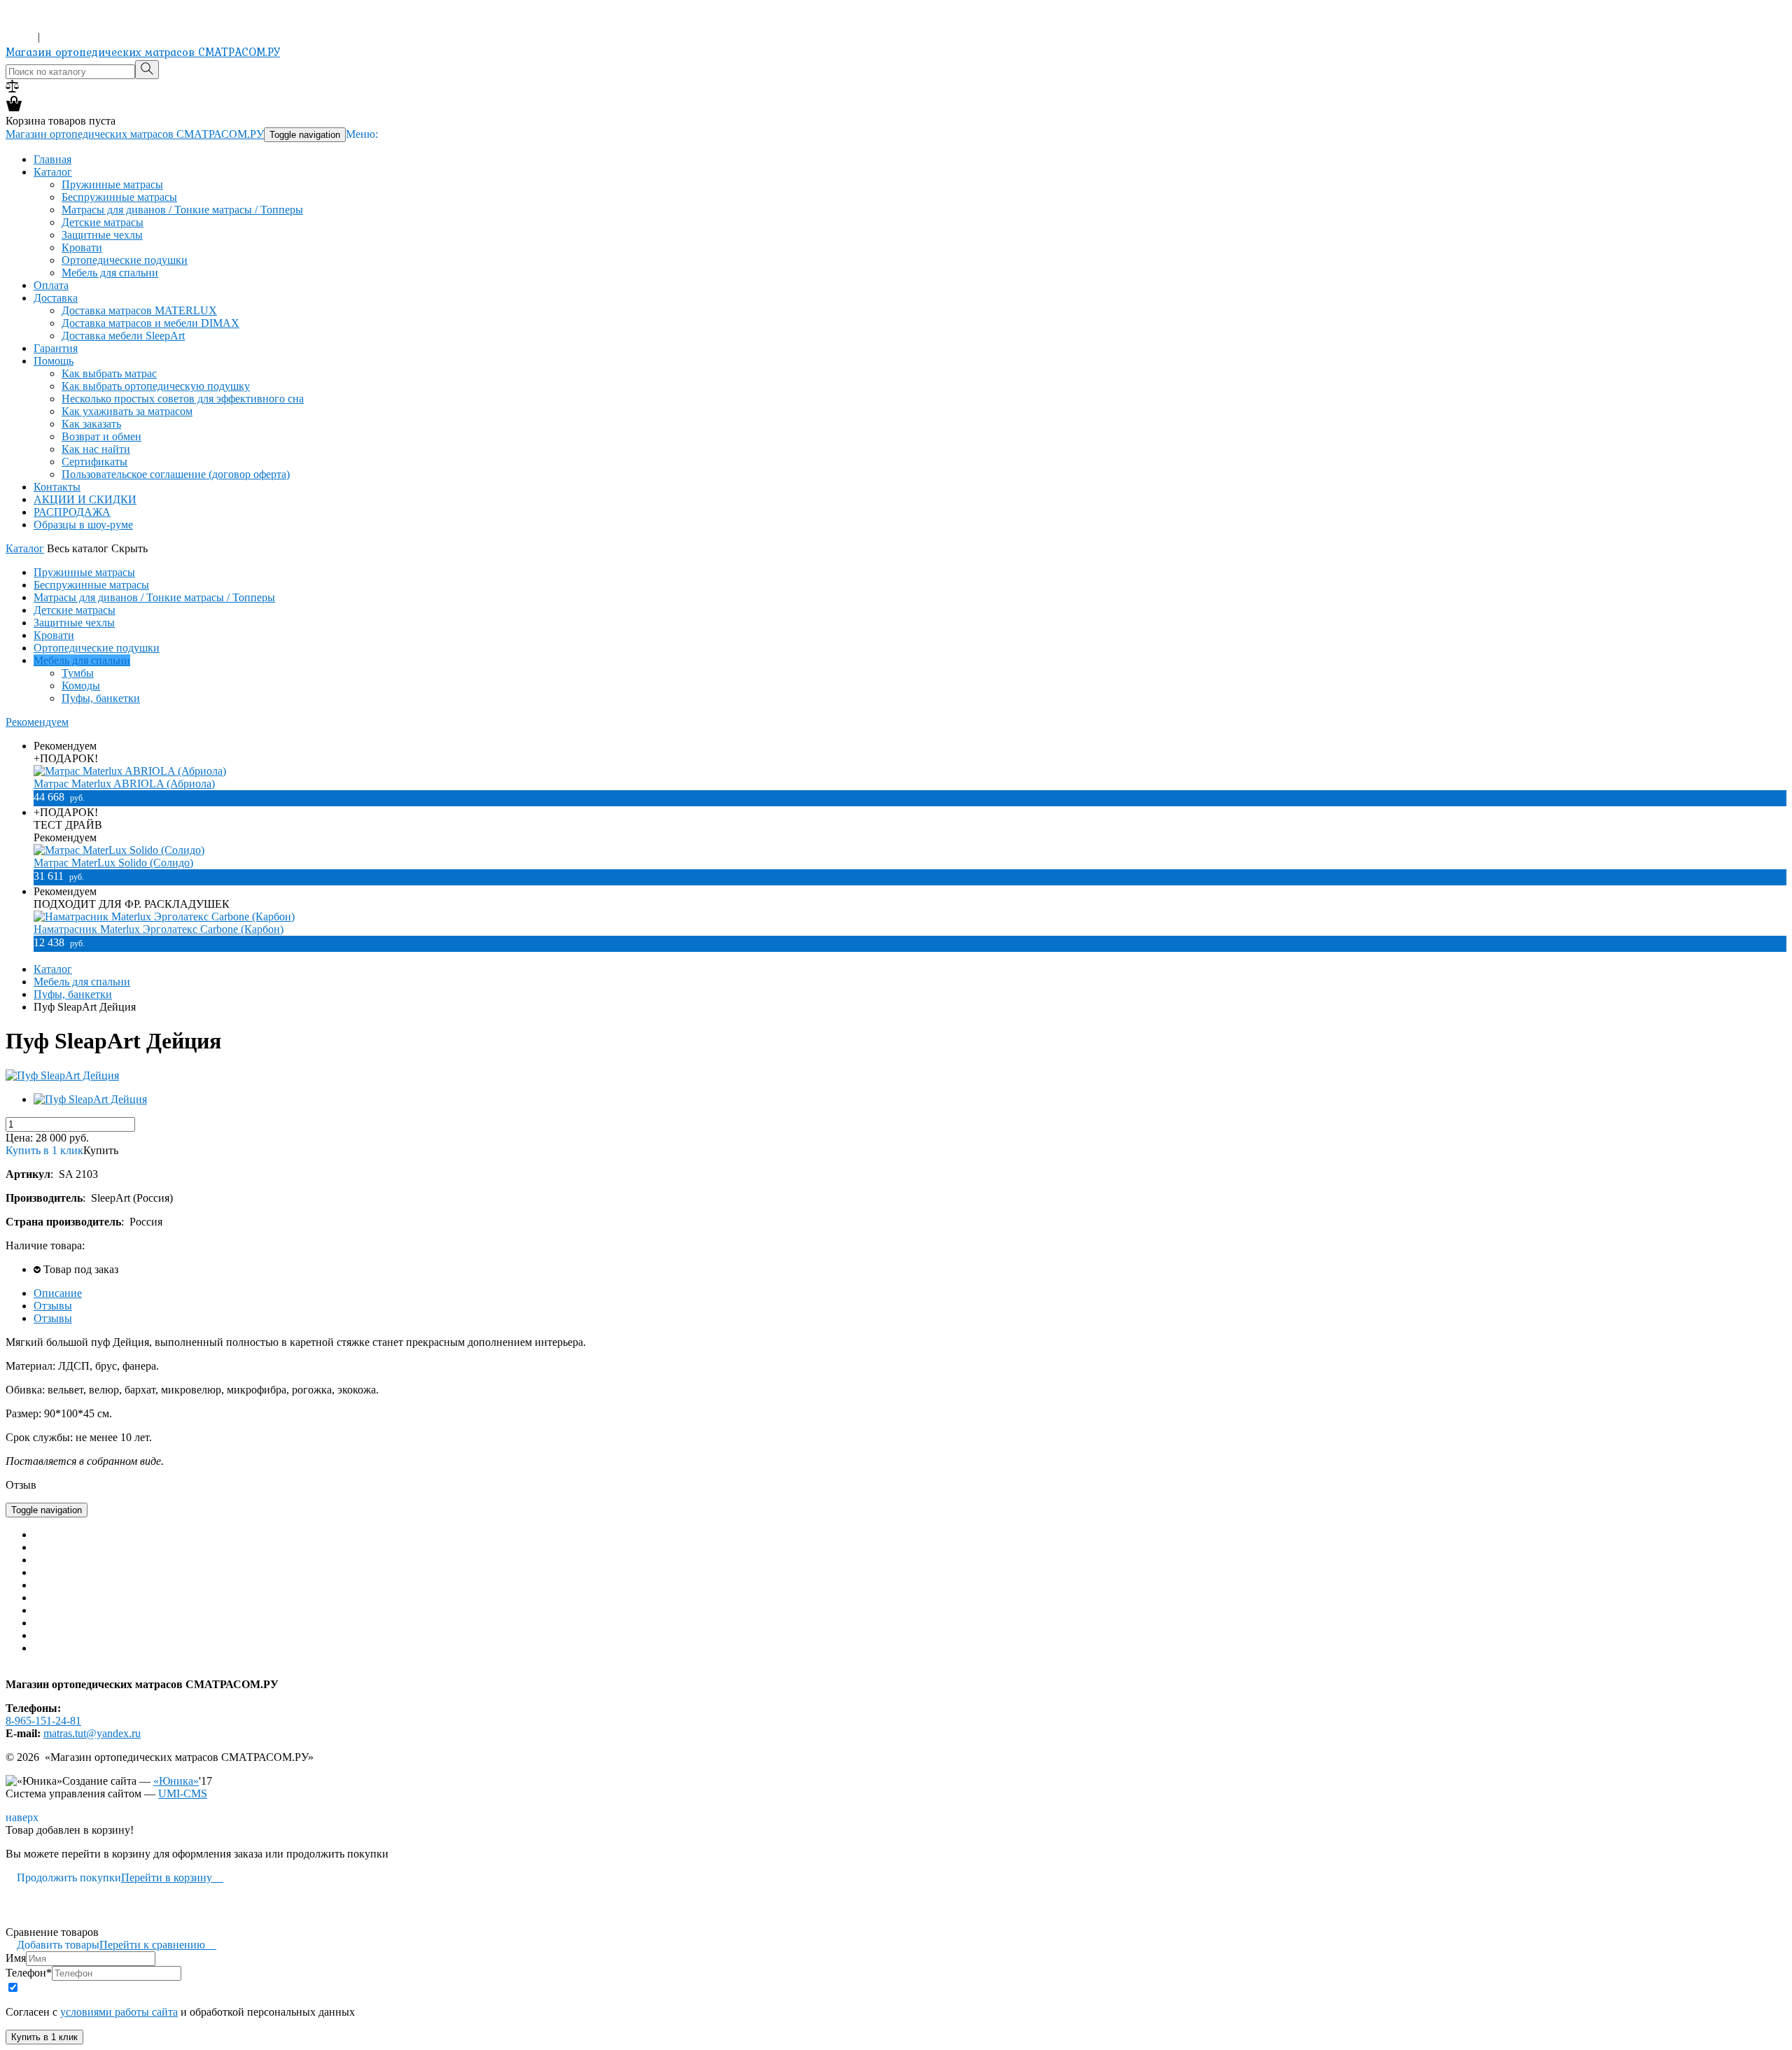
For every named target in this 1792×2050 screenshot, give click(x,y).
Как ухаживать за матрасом (127, 411)
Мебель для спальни (110, 273)
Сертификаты (94, 462)
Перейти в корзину (172, 1877)
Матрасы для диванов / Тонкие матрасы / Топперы (182, 210)
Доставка (56, 298)
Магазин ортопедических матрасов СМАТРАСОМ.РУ (143, 52)
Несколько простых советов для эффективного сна (183, 399)
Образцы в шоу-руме (83, 525)
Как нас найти (96, 449)
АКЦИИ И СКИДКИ (85, 499)
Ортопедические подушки (125, 260)
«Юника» (176, 1781)
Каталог (53, 172)
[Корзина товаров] (14, 108)
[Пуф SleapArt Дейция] (62, 1075)
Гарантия (56, 348)
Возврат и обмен (101, 436)
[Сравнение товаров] (12, 89)
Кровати (82, 247)
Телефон (29, 1973)
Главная (52, 159)
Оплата (51, 285)
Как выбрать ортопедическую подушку (156, 386)
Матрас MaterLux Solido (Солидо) (113, 863)
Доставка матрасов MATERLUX (139, 310)
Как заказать (91, 424)
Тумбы (78, 673)
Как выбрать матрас (109, 373)
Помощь (54, 361)
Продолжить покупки (63, 1877)
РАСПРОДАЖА (72, 512)
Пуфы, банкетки (101, 698)
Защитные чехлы (102, 235)
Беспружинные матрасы (119, 197)
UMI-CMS (183, 1793)
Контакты (57, 487)
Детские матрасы (103, 222)
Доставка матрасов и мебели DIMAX (150, 323)
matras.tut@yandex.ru (92, 1733)
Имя (16, 1958)
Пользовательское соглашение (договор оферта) (176, 474)
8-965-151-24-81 (43, 24)
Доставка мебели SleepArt (123, 336)
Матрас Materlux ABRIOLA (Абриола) (124, 784)
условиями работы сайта (119, 2012)
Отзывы (53, 1306)
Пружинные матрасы (112, 184)
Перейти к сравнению (158, 1945)
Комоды (81, 686)
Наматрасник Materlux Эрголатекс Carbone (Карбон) (159, 929)
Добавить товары (52, 1945)
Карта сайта (34, 1672)
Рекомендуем (37, 722)
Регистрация (73, 37)
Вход (20, 37)
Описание (58, 1293)
